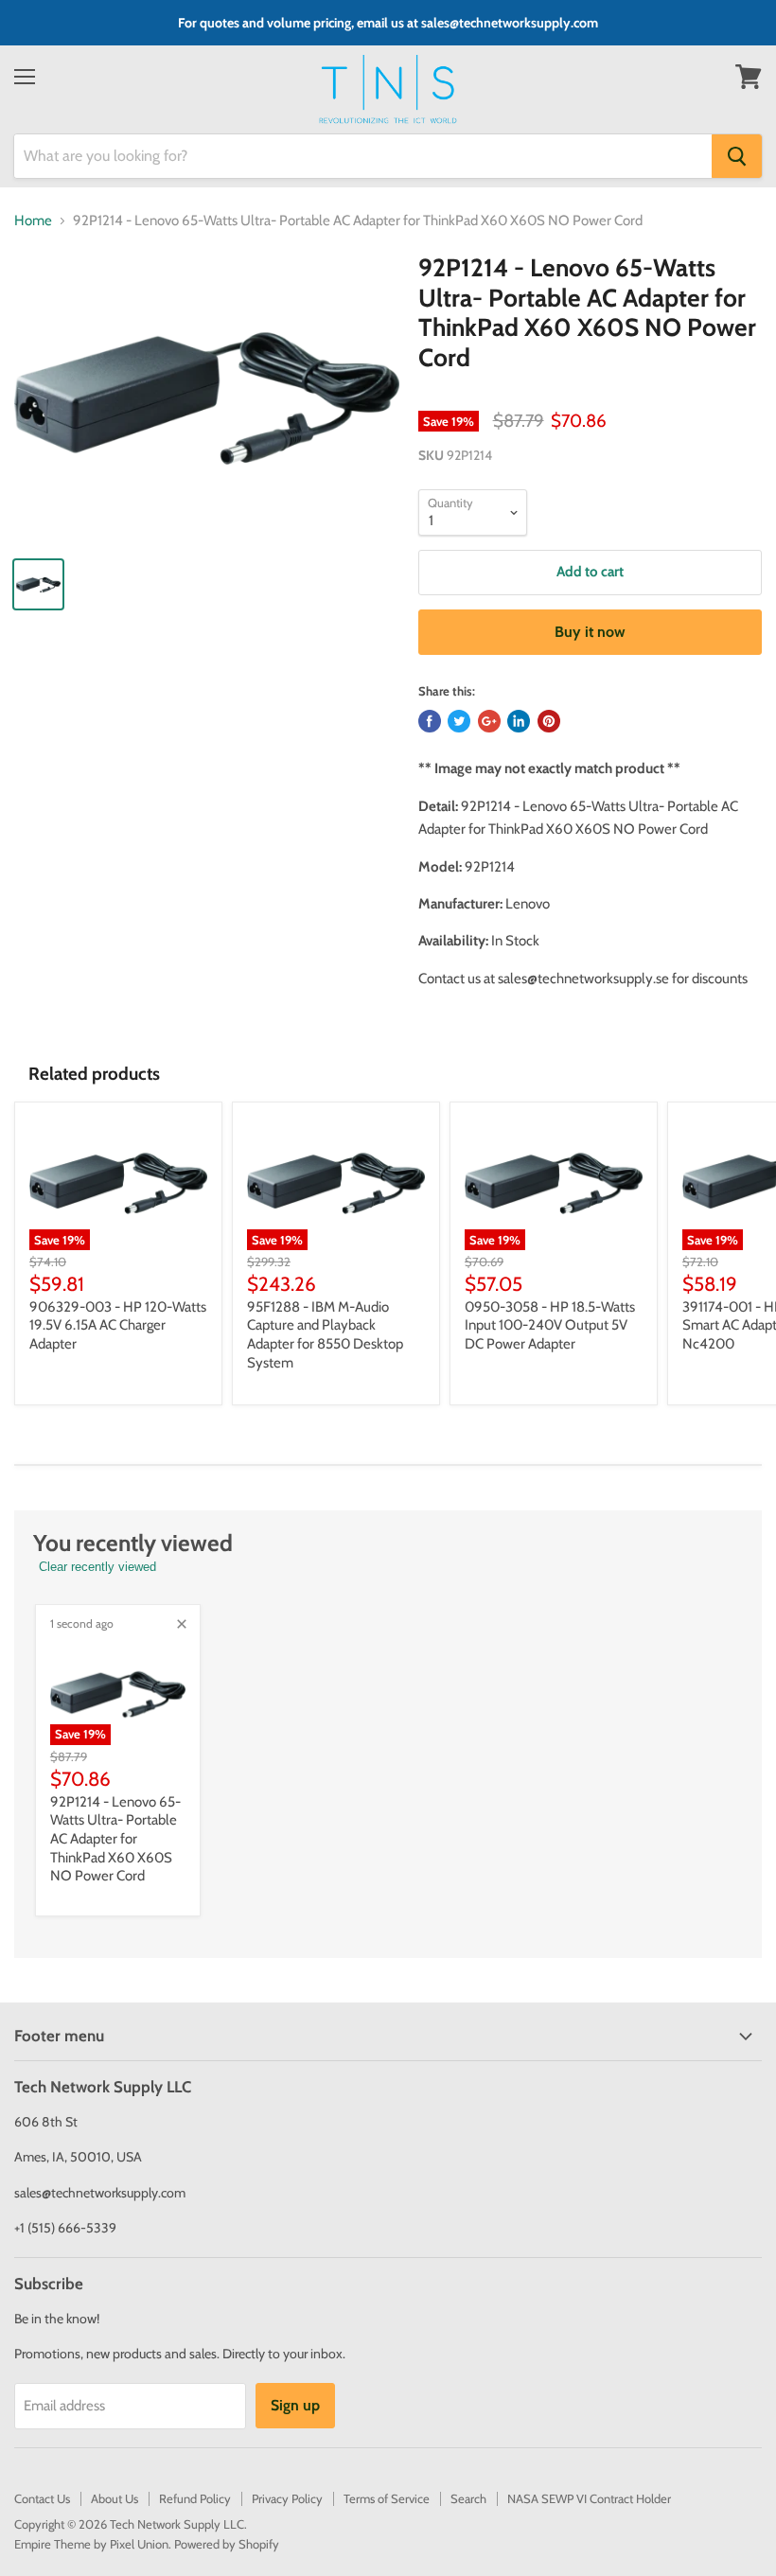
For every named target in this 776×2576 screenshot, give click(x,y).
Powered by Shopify (227, 2544)
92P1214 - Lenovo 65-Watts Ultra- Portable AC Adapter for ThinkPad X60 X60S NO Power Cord (115, 1839)
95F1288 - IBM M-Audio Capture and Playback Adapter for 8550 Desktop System (325, 1335)
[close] (182, 1624)
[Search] (737, 156)
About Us (115, 2498)
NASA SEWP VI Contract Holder (589, 2498)
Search (468, 2498)
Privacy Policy (287, 2498)
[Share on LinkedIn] (519, 721)
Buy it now (590, 632)
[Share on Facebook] (430, 721)
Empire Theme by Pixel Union (91, 2544)
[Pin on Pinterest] (549, 721)
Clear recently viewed (97, 1567)
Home (33, 221)
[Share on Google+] (489, 721)
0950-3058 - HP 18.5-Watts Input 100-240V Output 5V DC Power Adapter (550, 1325)
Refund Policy (195, 2498)
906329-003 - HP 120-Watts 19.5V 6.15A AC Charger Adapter (118, 1325)
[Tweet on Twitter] (459, 721)
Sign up (295, 2405)
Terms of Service (387, 2498)
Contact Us (42, 2498)
